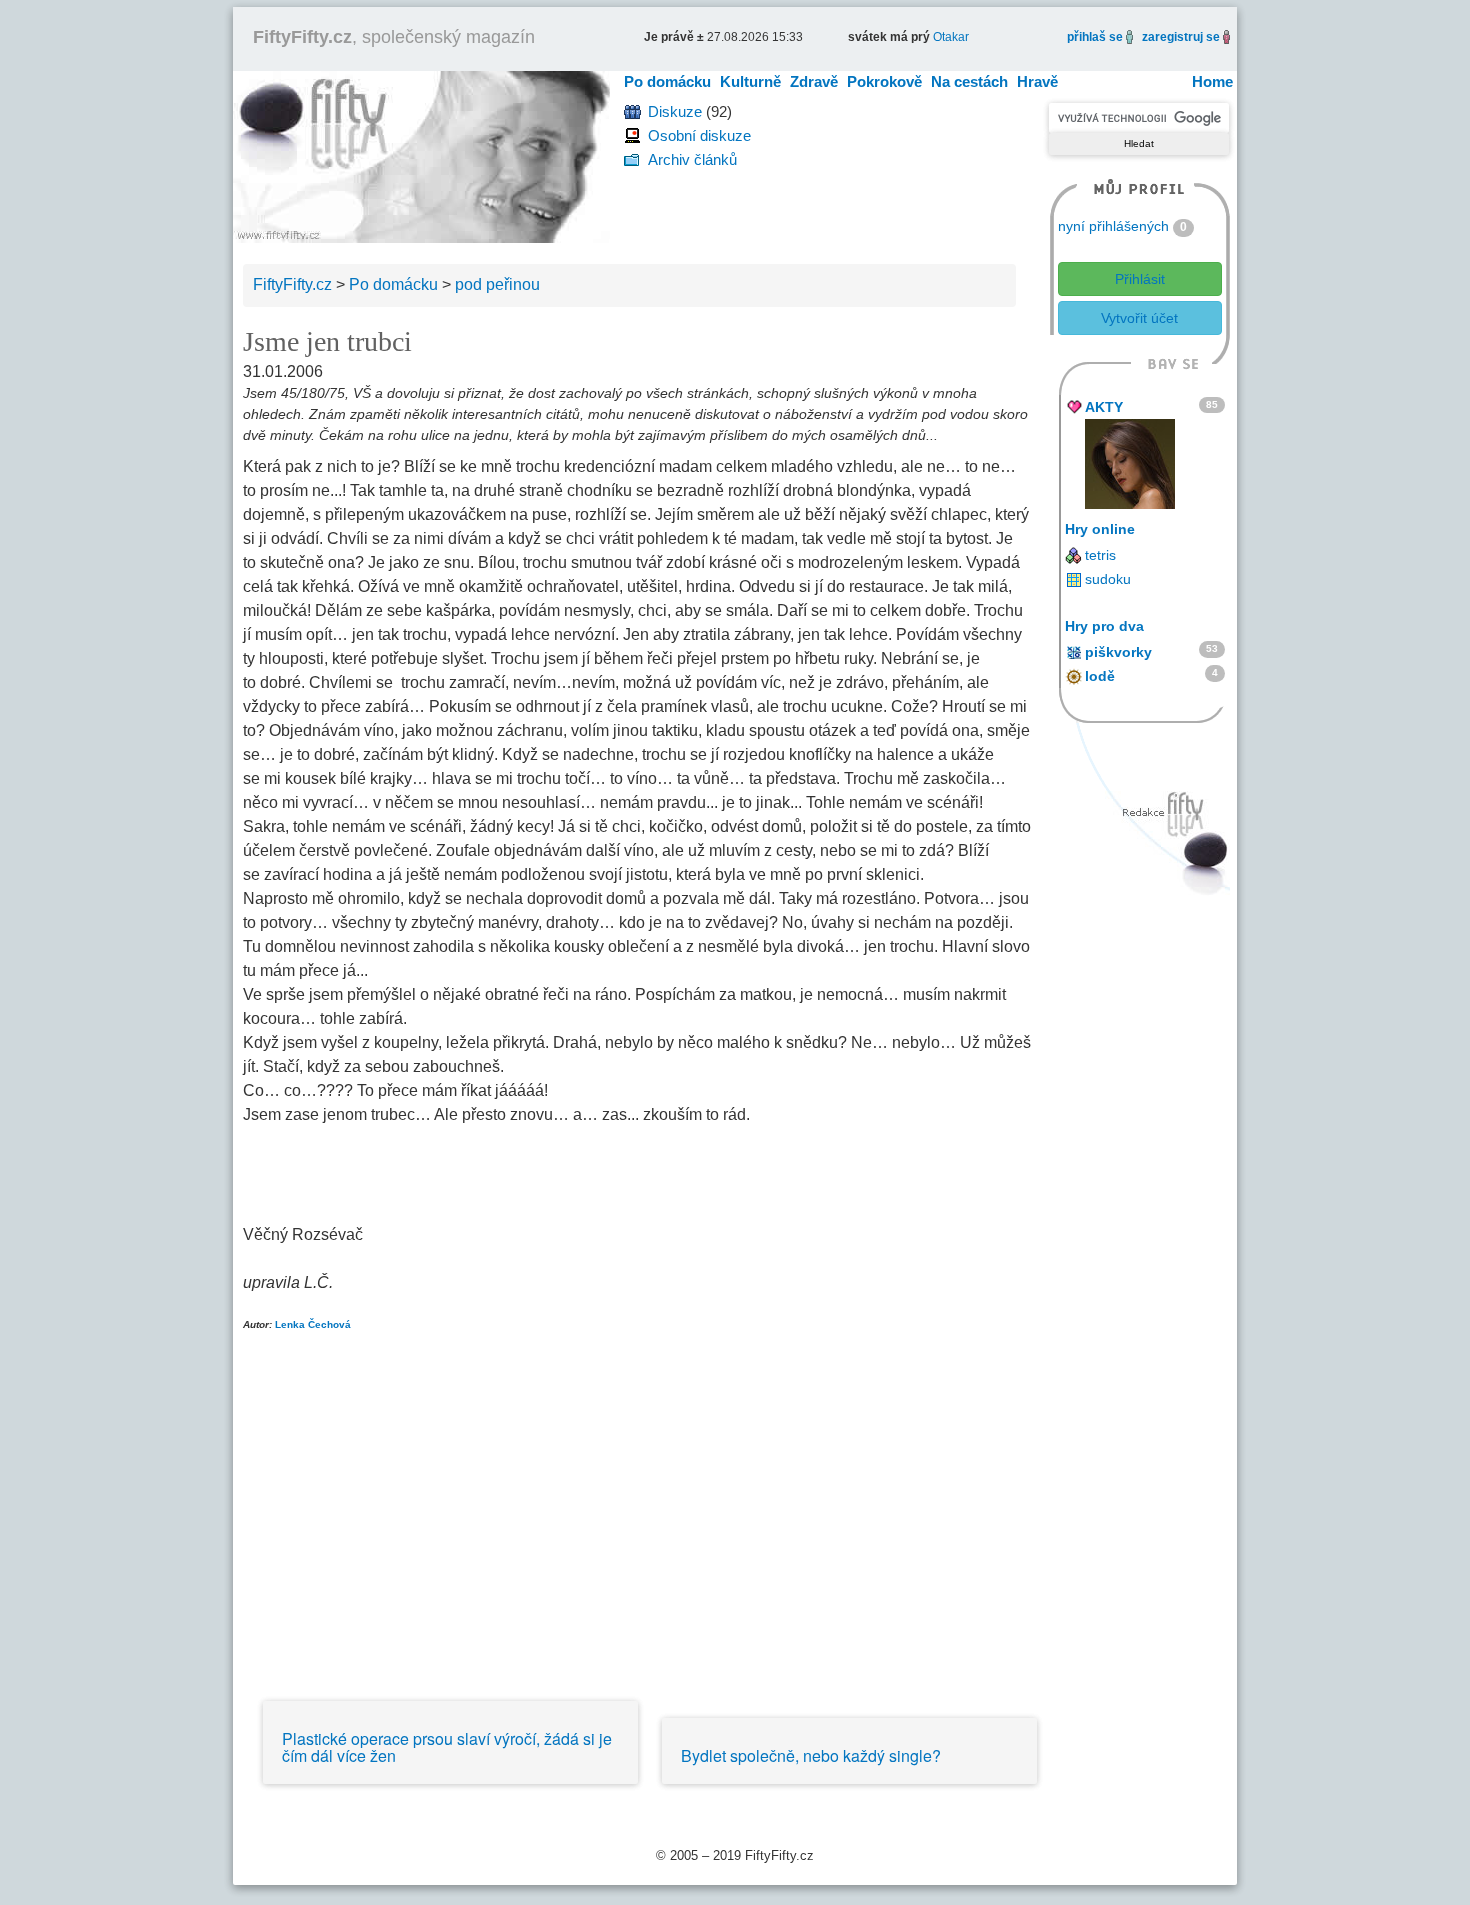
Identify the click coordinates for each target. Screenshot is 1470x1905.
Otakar (951, 37)
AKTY (1104, 407)
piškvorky (1118, 652)
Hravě (1037, 81)
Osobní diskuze (699, 135)
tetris (1100, 555)
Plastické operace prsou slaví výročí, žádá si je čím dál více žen (447, 1747)
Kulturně (750, 81)
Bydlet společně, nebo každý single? (811, 1755)
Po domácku (667, 81)
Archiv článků (692, 159)
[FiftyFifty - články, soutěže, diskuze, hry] (421, 155)
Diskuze (675, 111)
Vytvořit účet (1139, 318)
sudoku (1108, 579)
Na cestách (969, 81)
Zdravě (814, 81)
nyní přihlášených (1113, 226)
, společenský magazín (394, 37)
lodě (1100, 676)
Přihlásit (1140, 279)
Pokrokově (884, 81)
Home (1212, 81)
